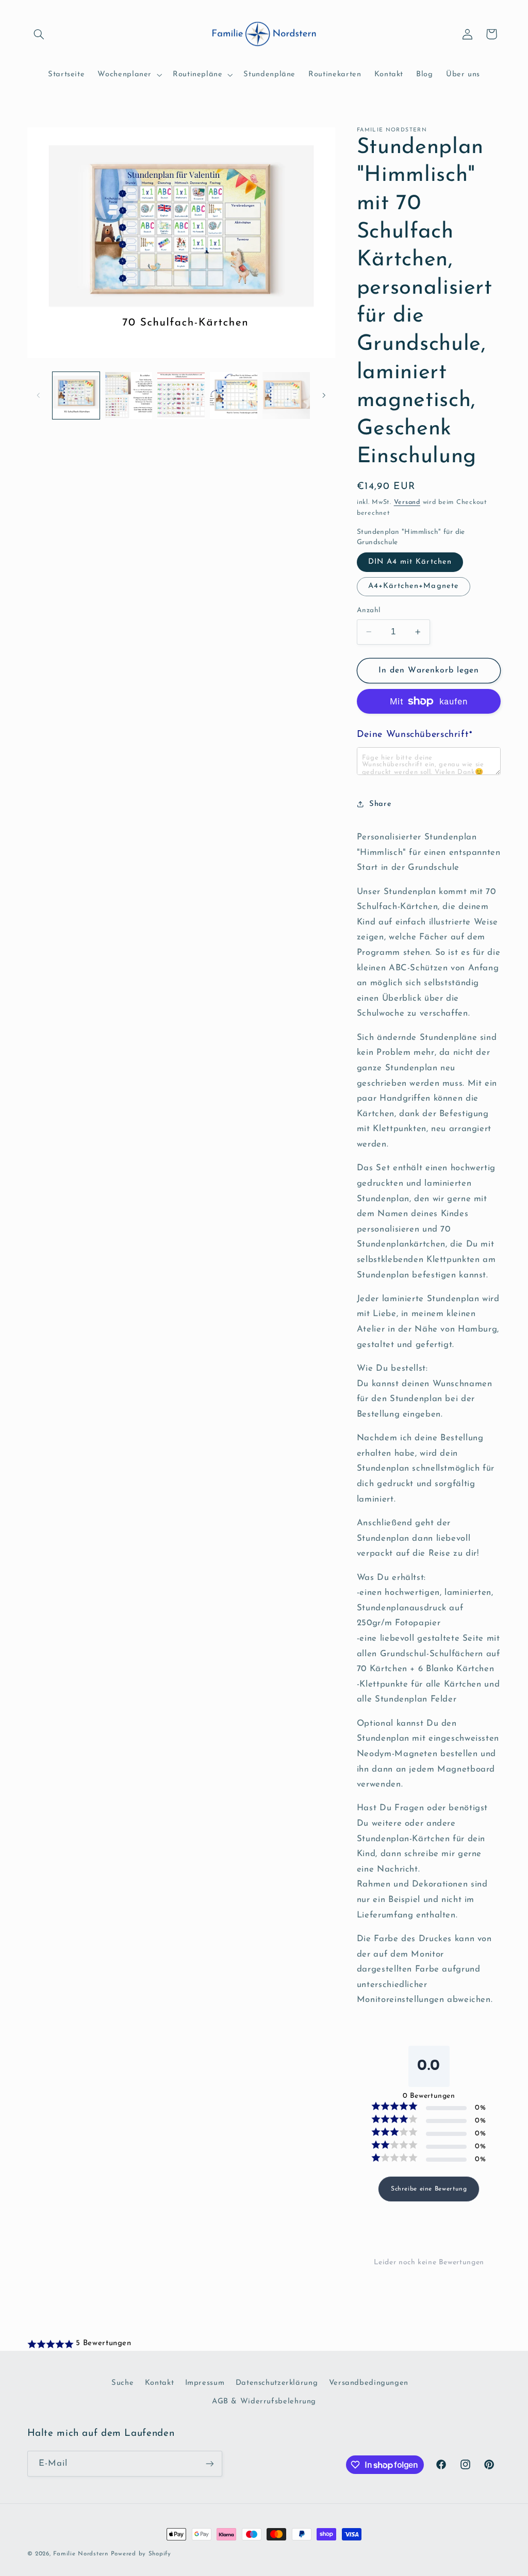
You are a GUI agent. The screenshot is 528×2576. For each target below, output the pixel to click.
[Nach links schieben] (39, 395)
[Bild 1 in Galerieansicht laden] (76, 395)
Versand (407, 502)
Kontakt (159, 2383)
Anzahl (369, 610)
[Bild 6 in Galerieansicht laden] (286, 395)
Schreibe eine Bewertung (429, 2189)
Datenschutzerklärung (277, 2383)
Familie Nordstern (81, 2554)
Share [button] (380, 804)
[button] (39, 34)
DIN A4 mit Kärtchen (410, 562)
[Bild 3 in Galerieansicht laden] (181, 395)
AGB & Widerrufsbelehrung (264, 2402)
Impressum (205, 2383)
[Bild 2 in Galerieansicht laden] (129, 395)
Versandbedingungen (369, 2383)
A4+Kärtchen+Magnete (414, 586)
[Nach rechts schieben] (324, 395)
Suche (122, 2383)
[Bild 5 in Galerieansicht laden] (233, 395)
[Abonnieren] (209, 2463)
